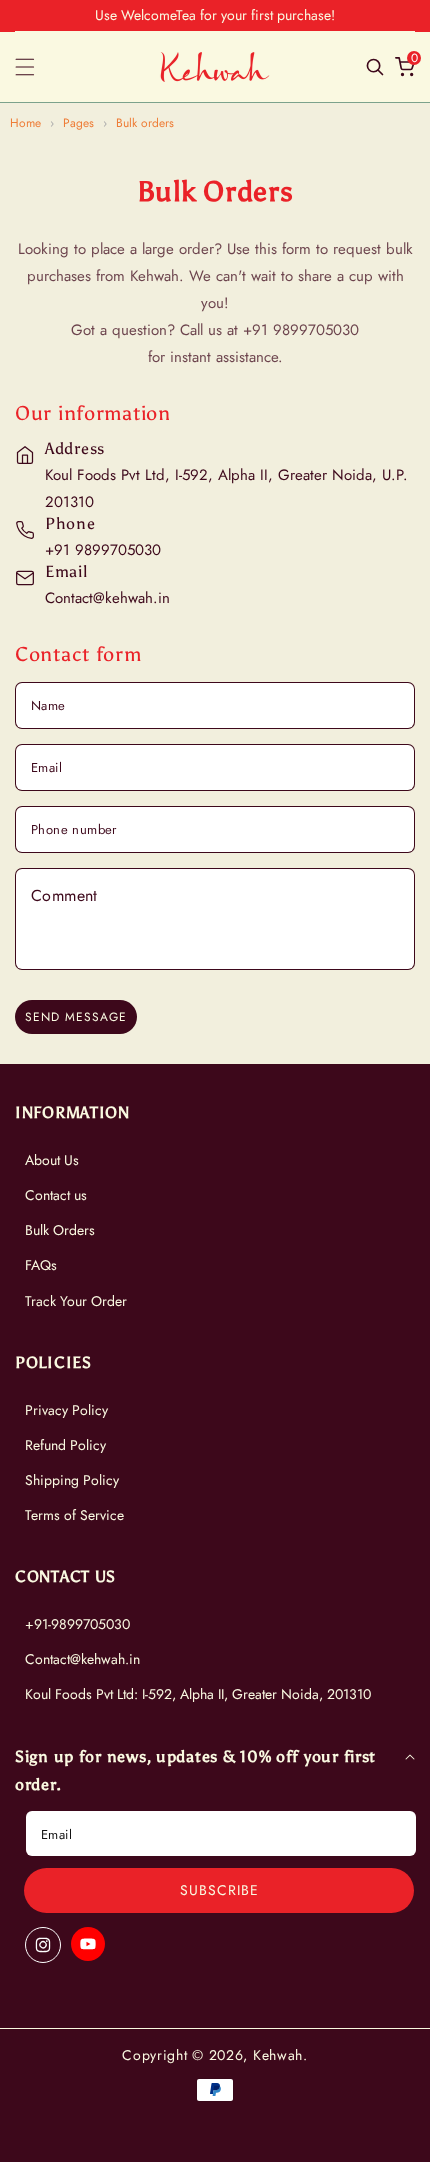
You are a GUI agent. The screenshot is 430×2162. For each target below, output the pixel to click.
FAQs (41, 1265)
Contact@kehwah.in (82, 1659)
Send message (76, 1017)
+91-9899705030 (77, 1624)
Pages (78, 123)
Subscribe (219, 1890)
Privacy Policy (66, 1410)
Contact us (56, 1195)
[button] (37, 67)
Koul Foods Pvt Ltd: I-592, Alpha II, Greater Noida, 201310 (198, 1694)
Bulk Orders (60, 1230)
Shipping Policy (72, 1480)
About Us (52, 1160)
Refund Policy (65, 1445)
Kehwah (278, 2055)
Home (25, 123)
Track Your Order (76, 1301)
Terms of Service (74, 1515)
